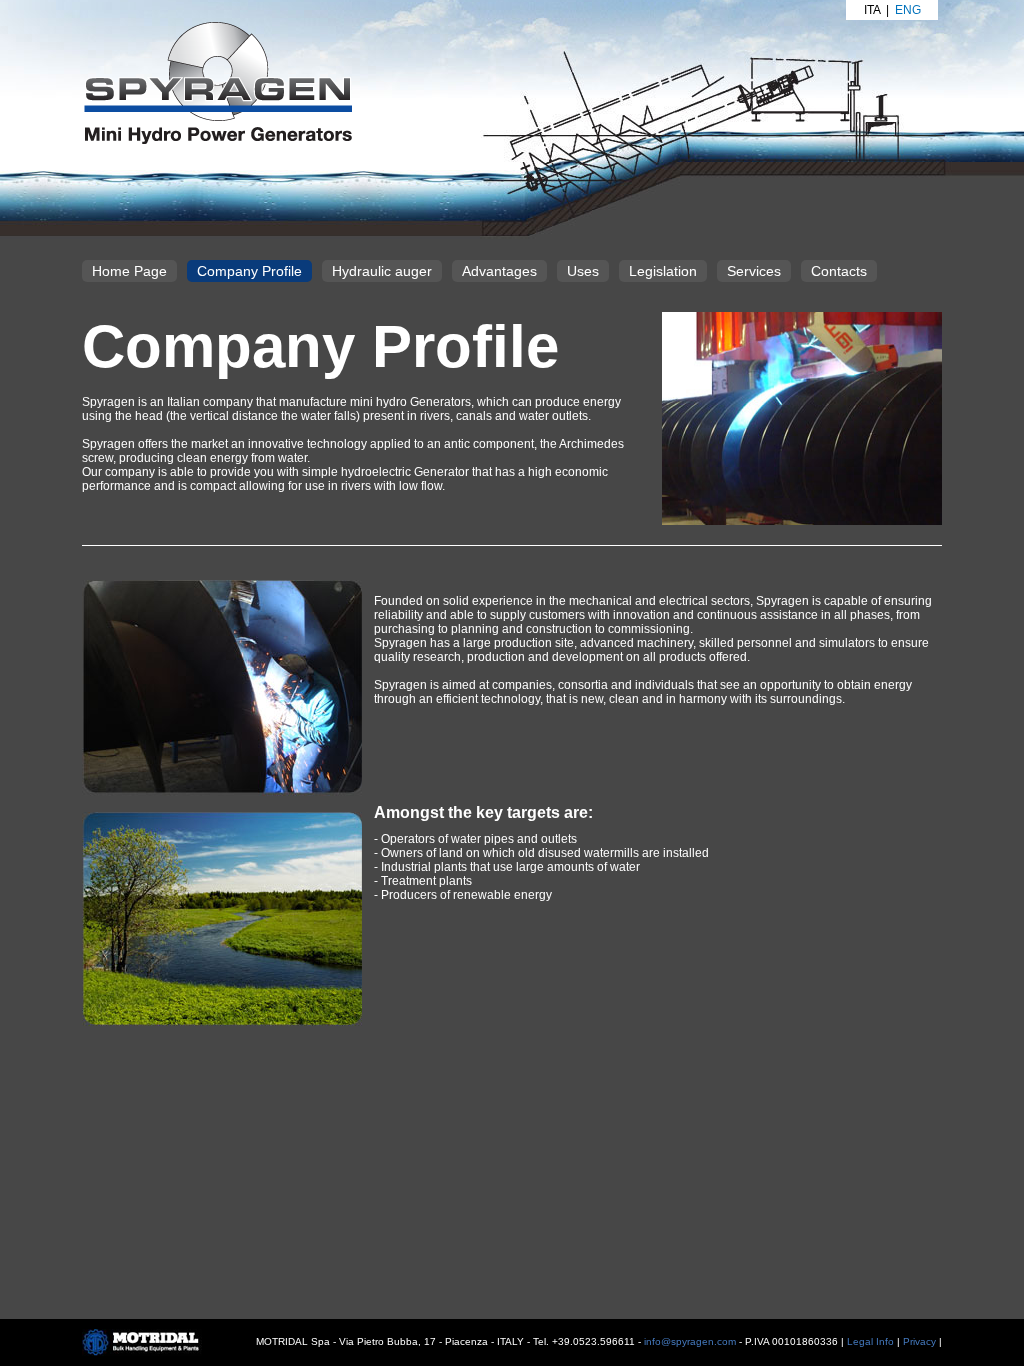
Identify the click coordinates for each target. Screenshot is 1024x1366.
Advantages (499, 271)
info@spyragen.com (690, 1341)
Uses (583, 271)
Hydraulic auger (382, 271)
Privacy (919, 1341)
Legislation (663, 271)
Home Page (129, 271)
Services (754, 271)
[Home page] (217, 82)
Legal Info (870, 1341)
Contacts (839, 271)
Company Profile (249, 271)
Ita (872, 10)
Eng (908, 10)
